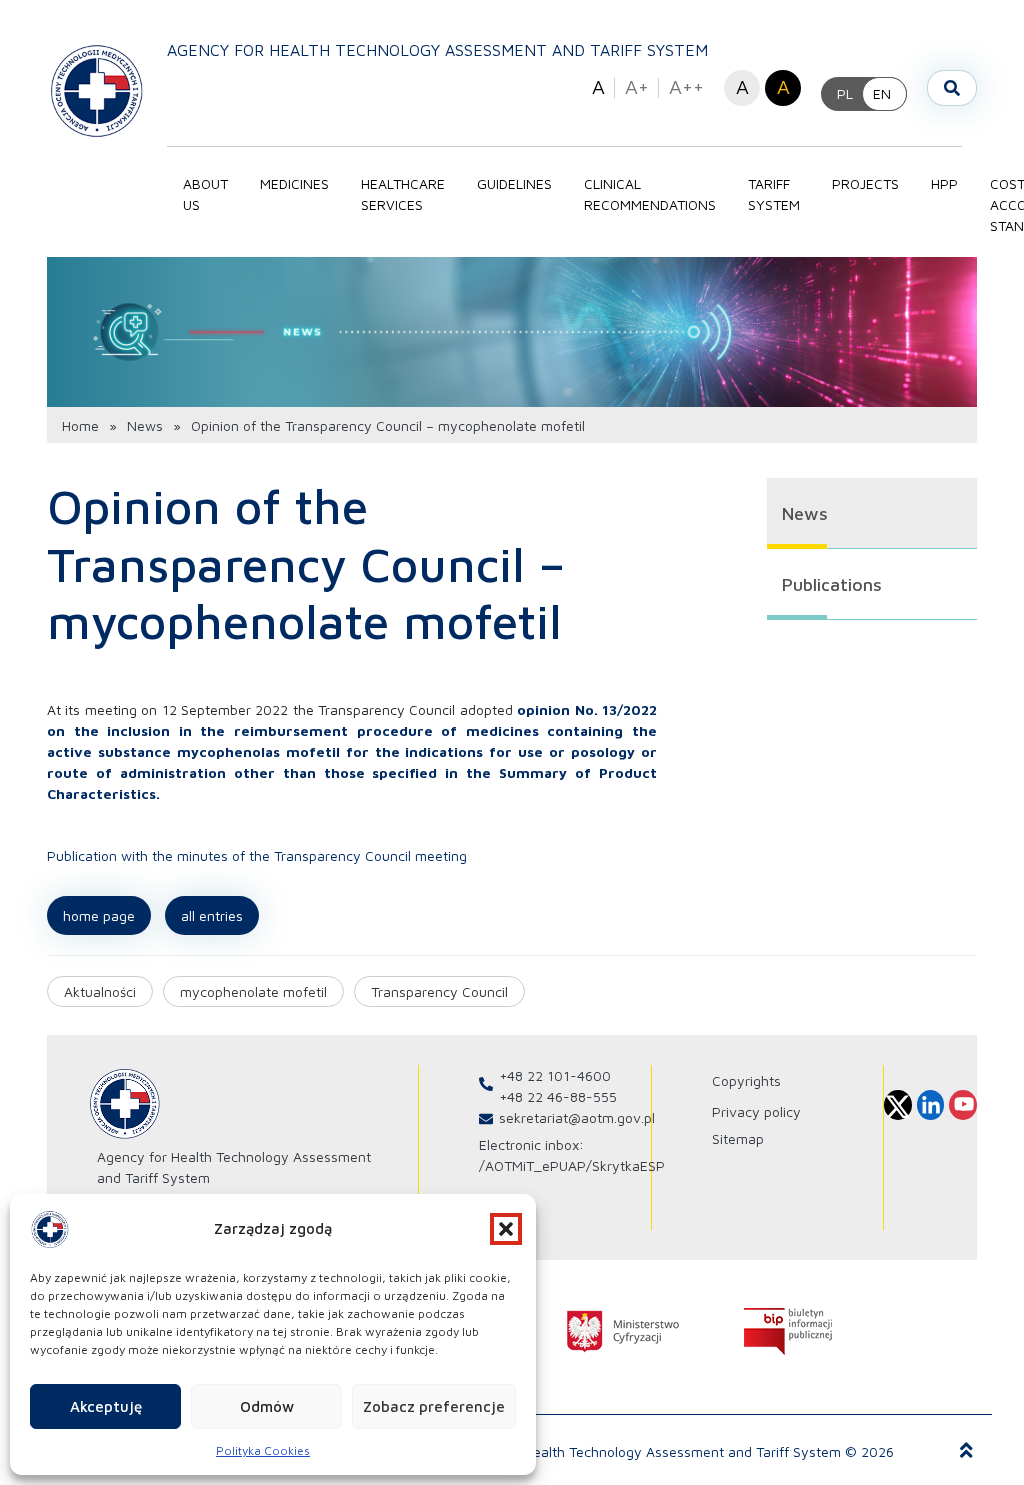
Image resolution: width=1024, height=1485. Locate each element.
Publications (832, 584)
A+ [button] (637, 86)
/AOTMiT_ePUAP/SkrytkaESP (572, 1165)
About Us (205, 194)
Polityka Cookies (263, 1450)
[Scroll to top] (966, 1451)
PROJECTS (865, 183)
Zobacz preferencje (434, 1406)
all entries (212, 915)
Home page (99, 915)
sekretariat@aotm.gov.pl (577, 1117)
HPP (944, 183)
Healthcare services (403, 194)
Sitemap (738, 1138)
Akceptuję (106, 1406)
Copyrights (746, 1080)
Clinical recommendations (650, 194)
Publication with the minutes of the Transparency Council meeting (257, 855)
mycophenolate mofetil (253, 991)
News (145, 425)
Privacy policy (756, 1111)
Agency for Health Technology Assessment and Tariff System (437, 50)
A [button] (598, 86)
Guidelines (514, 183)
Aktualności (100, 991)
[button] (506, 1229)
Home (80, 425)
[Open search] (952, 88)
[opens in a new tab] (623, 1331)
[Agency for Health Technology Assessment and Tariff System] (97, 90)
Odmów (267, 1406)
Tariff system (774, 194)
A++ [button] (686, 86)
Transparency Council (439, 991)
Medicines (294, 183)
